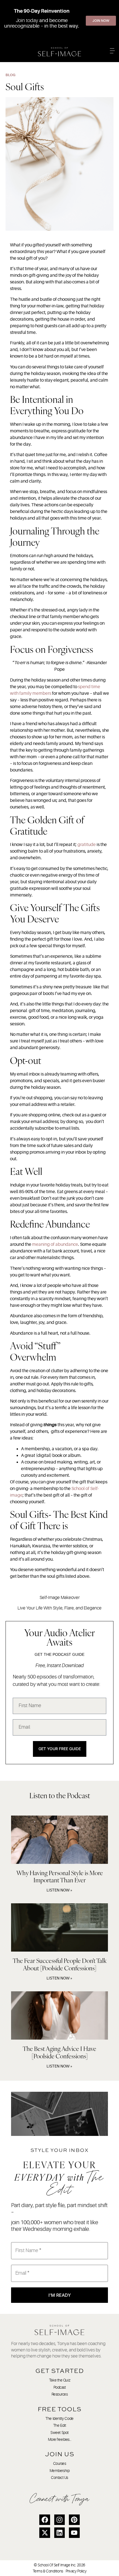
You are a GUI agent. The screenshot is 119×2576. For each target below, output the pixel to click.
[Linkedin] (59, 2533)
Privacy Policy (76, 2571)
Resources (60, 2394)
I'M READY (60, 2295)
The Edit (59, 2425)
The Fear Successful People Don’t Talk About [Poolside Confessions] (60, 1964)
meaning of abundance (55, 1244)
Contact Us (59, 2477)
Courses (60, 2463)
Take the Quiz (59, 2380)
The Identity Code (59, 2418)
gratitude (87, 845)
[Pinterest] (74, 2520)
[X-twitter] (45, 2533)
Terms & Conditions (48, 2571)
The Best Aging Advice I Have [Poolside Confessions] (59, 2052)
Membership (60, 2471)
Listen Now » (59, 1890)
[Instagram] (59, 2520)
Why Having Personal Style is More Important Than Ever (60, 1876)
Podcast (60, 2387)
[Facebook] (45, 2520)
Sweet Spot (59, 2433)
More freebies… (60, 2439)
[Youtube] (74, 2533)
